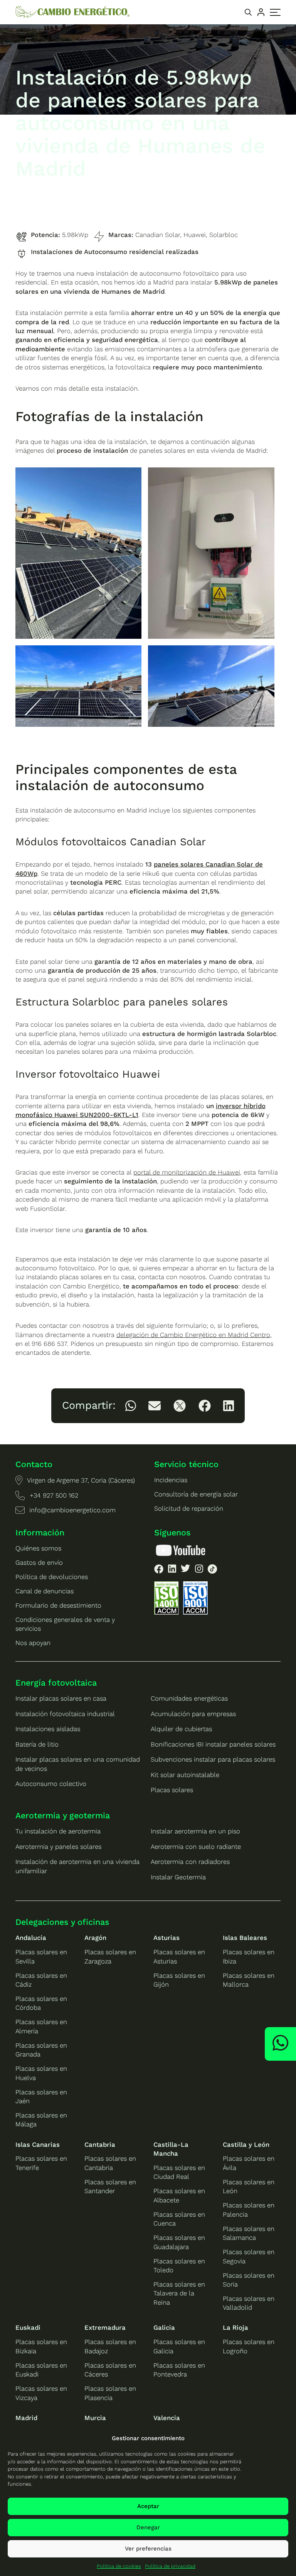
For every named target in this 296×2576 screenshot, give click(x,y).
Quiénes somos (38, 1548)
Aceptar (148, 2506)
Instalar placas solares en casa (61, 1698)
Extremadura (105, 2327)
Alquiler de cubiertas (181, 1729)
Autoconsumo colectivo (51, 1784)
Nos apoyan (33, 1643)
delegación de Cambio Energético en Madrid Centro (193, 1335)
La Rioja (235, 2327)
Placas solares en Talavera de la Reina (179, 2293)
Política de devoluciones (52, 1577)
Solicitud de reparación (189, 1508)
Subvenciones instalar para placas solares (213, 1759)
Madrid (26, 2418)
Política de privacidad (170, 2566)
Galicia (164, 2327)
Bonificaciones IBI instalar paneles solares (213, 1744)
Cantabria (100, 2144)
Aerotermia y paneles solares (58, 1847)
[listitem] (131, 1406)
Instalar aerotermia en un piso (195, 1831)
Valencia (167, 2418)
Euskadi (28, 2327)
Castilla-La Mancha (171, 2149)
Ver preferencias (148, 2549)
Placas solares (172, 1790)
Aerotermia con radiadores (190, 1862)
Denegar (148, 2527)
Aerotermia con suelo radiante (196, 1847)
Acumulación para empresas (193, 1714)
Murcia (95, 2418)
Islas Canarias (38, 2144)
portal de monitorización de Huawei (187, 1172)
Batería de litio (37, 1744)
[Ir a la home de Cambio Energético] (73, 12)
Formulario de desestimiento (58, 1605)
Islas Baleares (245, 1938)
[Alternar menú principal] (275, 12)
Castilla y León (246, 2144)
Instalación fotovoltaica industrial (65, 1714)
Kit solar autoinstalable (185, 1775)
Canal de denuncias (45, 1591)
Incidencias (171, 1480)
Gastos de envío (39, 1562)
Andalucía (31, 1938)
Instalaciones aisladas (48, 1729)
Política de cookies (119, 2566)
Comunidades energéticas (189, 1698)
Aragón (95, 1938)
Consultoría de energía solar (196, 1494)
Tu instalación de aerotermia (58, 1831)
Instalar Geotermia (178, 1877)
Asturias (166, 1938)
